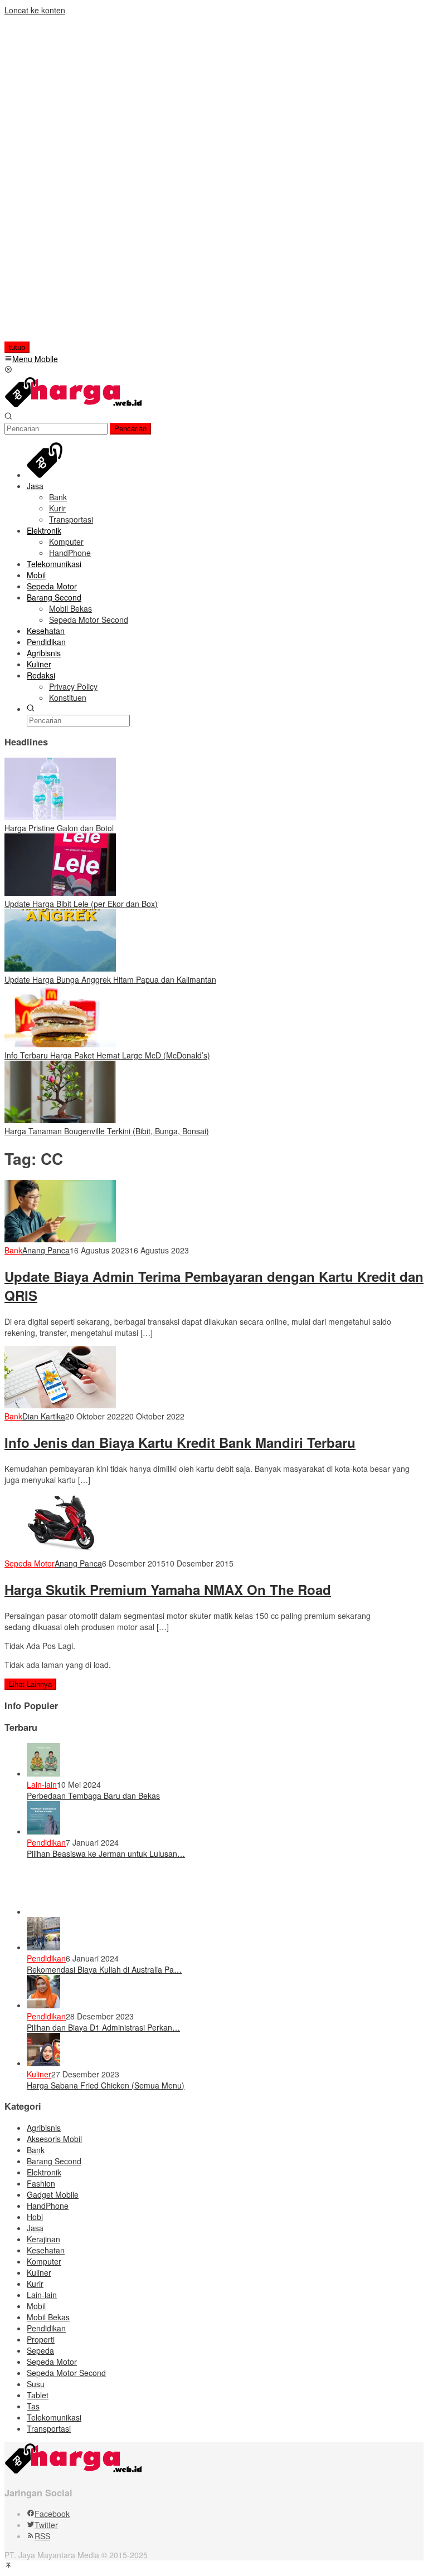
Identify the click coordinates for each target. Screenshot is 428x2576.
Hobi (35, 2217)
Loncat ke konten (35, 10)
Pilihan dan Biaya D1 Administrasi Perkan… (103, 2027)
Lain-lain (42, 1784)
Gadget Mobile (53, 2194)
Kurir (35, 2284)
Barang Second (54, 2161)
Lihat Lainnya (30, 1684)
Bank (13, 1250)
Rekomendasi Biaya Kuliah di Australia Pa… (104, 1969)
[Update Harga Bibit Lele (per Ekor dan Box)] (60, 892)
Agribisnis (44, 2128)
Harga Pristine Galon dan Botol (59, 828)
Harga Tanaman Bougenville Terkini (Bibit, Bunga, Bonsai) (107, 1131)
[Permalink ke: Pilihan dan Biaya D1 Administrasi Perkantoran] (43, 2005)
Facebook (52, 2514)
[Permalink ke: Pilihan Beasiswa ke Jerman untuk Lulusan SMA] (43, 1831)
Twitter (46, 2525)
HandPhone (48, 2206)
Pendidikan (46, 1842)
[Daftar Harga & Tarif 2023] (74, 406)
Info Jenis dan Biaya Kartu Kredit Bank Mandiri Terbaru (180, 1442)
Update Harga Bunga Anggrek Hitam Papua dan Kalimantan (110, 979)
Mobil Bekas (48, 2317)
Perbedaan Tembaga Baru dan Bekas (93, 1796)
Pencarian (130, 429)
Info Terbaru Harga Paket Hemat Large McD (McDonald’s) (107, 1055)
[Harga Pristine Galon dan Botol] (60, 817)
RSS (42, 2536)
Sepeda (40, 2350)
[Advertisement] (76, 183)
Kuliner (39, 2074)
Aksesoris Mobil (54, 2139)
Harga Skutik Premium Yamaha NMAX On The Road (168, 1589)
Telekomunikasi (54, 2417)
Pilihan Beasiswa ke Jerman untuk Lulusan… (106, 1853)
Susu (36, 2384)
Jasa (35, 2228)
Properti (41, 2339)
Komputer (44, 2261)
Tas (33, 2406)
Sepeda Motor (30, 1563)
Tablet (38, 2395)
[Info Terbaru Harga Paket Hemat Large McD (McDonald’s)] (60, 1044)
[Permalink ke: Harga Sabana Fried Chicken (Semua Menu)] (43, 2063)
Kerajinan (43, 2239)
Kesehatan (46, 2250)
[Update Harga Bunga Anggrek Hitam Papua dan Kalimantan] (60, 968)
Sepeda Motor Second (66, 2373)
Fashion (41, 2183)
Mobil (36, 2306)
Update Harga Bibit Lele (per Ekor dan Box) (81, 904)
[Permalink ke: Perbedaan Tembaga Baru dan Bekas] (43, 1773)
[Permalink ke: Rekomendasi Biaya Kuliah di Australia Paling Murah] (43, 1947)
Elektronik (44, 2172)
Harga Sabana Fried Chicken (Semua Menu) (106, 2085)
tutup (17, 347)
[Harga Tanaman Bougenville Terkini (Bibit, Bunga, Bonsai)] (60, 1120)
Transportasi (49, 2428)
